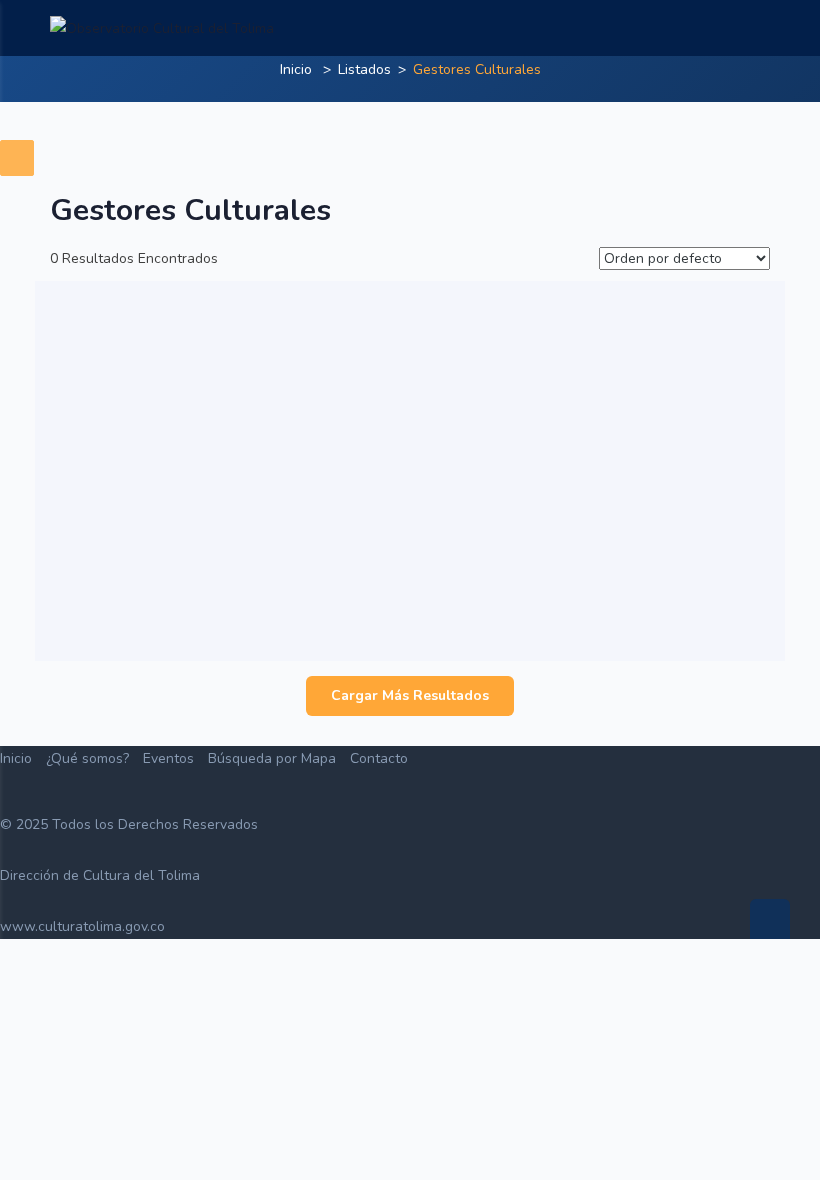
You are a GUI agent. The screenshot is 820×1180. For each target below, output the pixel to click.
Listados (364, 69)
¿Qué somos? (87, 758)
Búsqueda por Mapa (272, 758)
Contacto (379, 758)
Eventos (168, 758)
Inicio (296, 69)
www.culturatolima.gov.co (82, 926)
